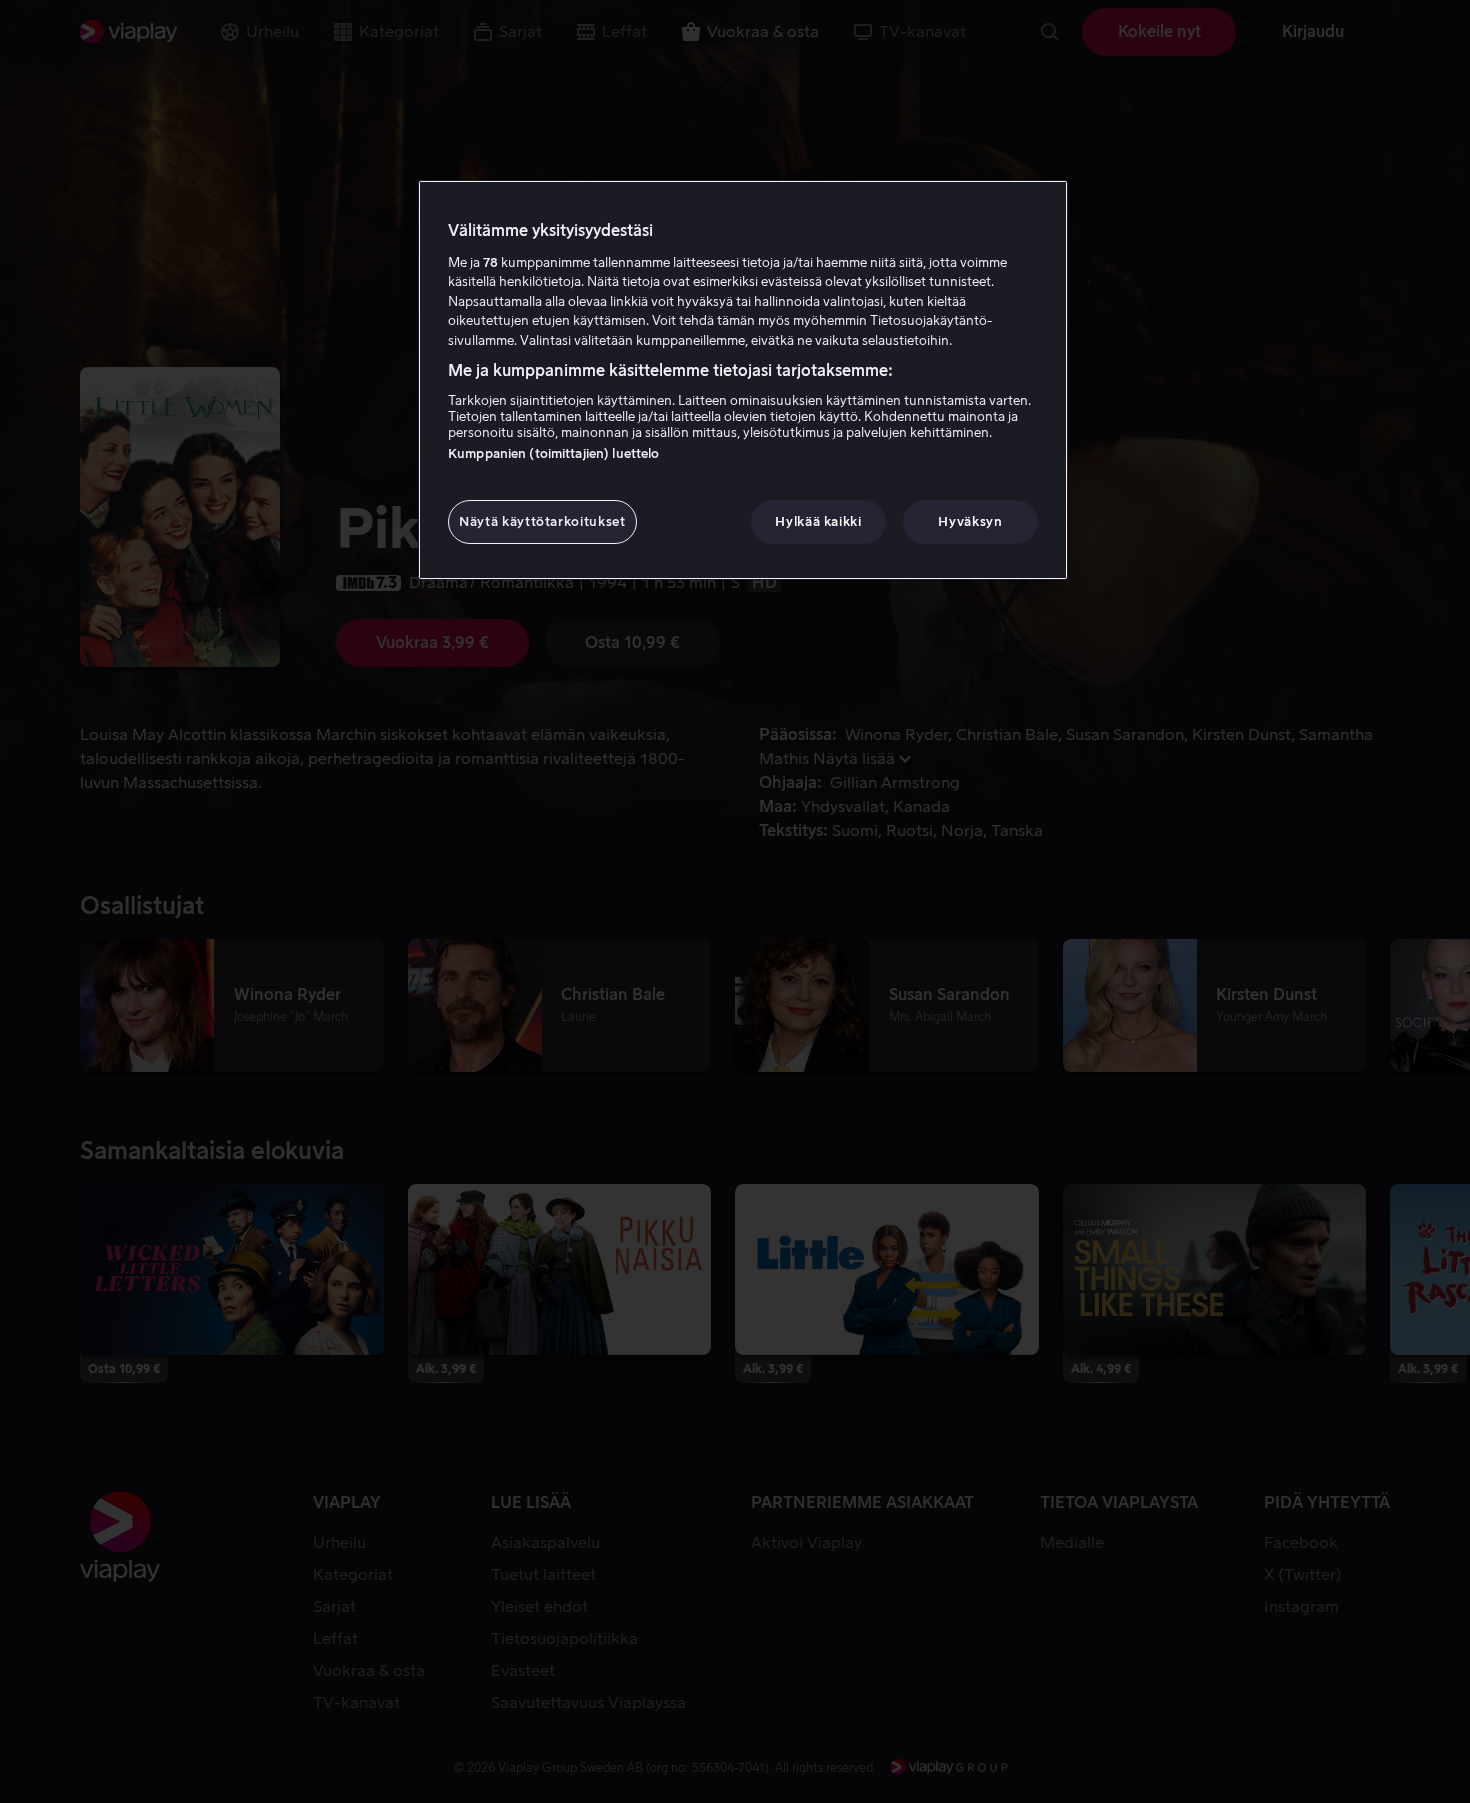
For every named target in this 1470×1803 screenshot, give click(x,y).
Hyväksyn (970, 521)
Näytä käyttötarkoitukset (542, 521)
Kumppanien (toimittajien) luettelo (553, 453)
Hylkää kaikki (818, 521)
